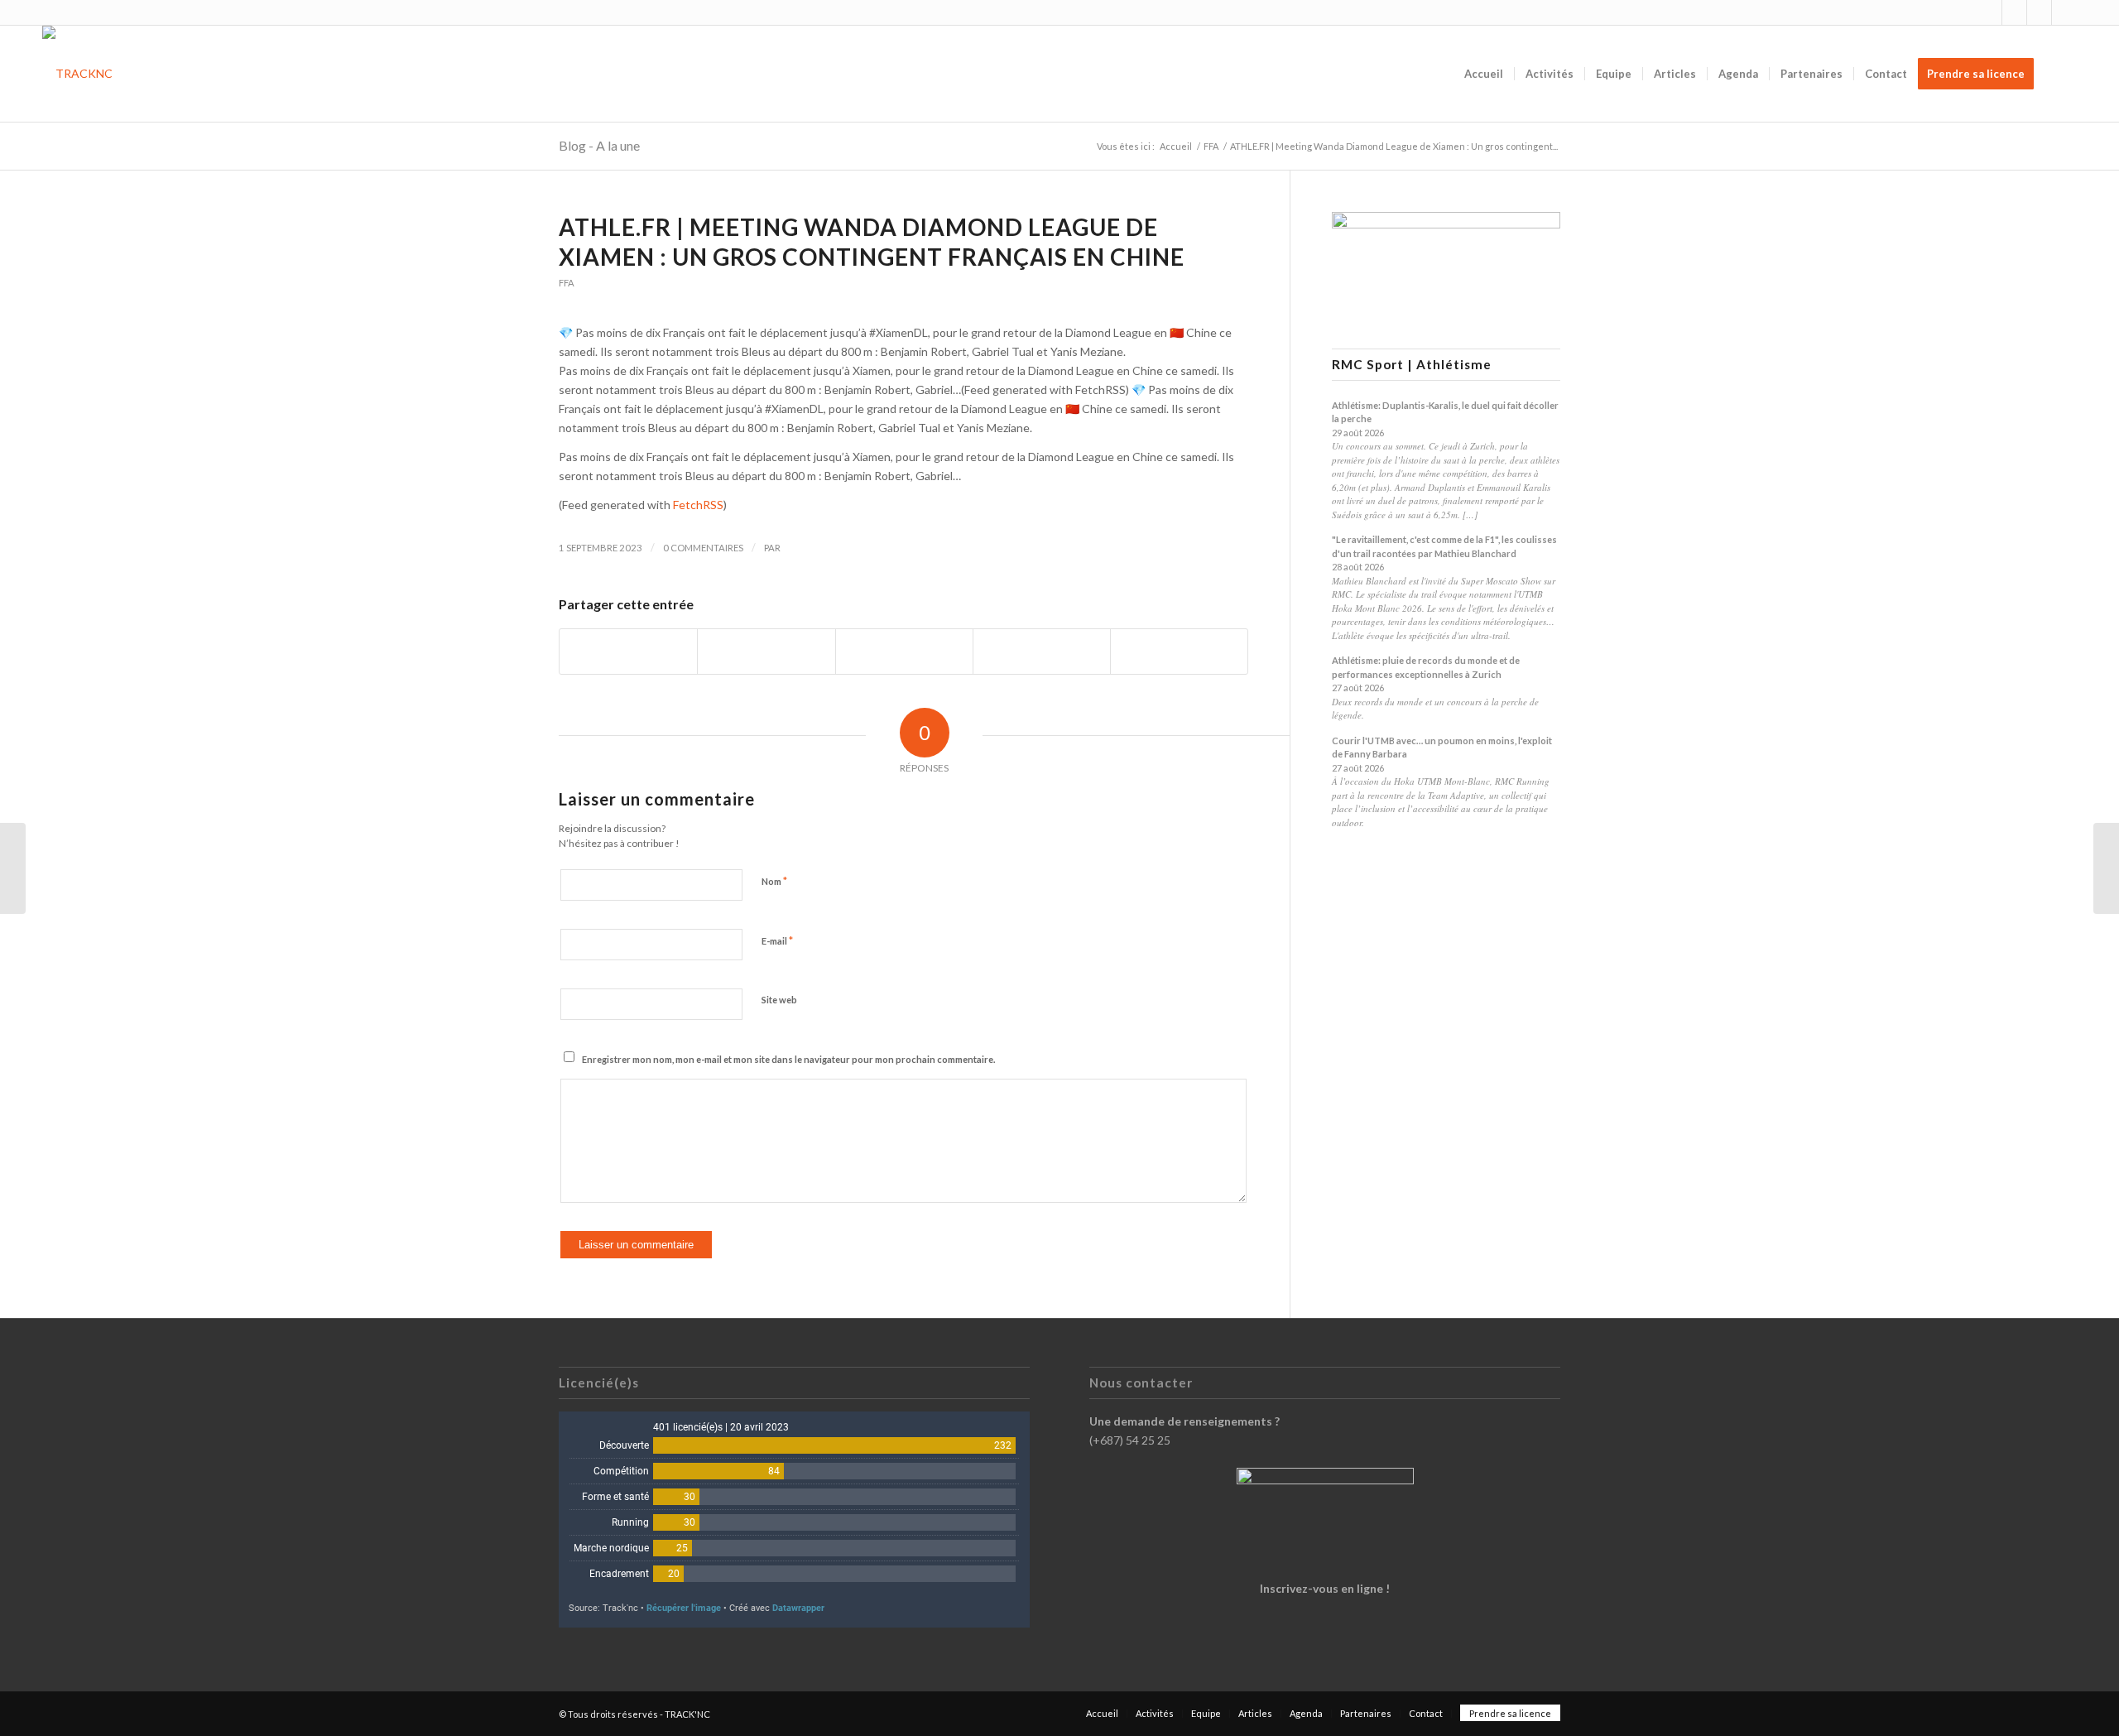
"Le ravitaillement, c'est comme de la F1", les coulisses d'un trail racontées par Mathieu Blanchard (1444, 546)
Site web (779, 1000)
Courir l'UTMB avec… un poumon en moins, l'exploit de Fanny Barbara (1442, 748)
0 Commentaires (703, 548)
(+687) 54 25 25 (1130, 1440)
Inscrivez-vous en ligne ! (1325, 1588)
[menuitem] (1484, 74)
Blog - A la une (599, 145)
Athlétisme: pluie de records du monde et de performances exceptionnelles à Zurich (1426, 667)
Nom (774, 881)
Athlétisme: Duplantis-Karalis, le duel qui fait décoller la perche (1445, 412)
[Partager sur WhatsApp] (904, 652)
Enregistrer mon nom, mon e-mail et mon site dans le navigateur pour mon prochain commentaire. (788, 1059)
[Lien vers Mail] (2064, 12)
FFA (567, 283)
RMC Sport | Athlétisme (1412, 365)
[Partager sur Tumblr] (1042, 652)
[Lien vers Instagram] (1989, 12)
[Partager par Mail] (1179, 652)
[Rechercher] (2061, 74)
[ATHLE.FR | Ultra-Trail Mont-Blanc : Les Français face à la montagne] (13, 868)
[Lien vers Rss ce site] (2039, 12)
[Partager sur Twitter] (766, 652)
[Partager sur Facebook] (628, 652)
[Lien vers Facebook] (2014, 12)
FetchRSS (698, 505)
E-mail (777, 940)
